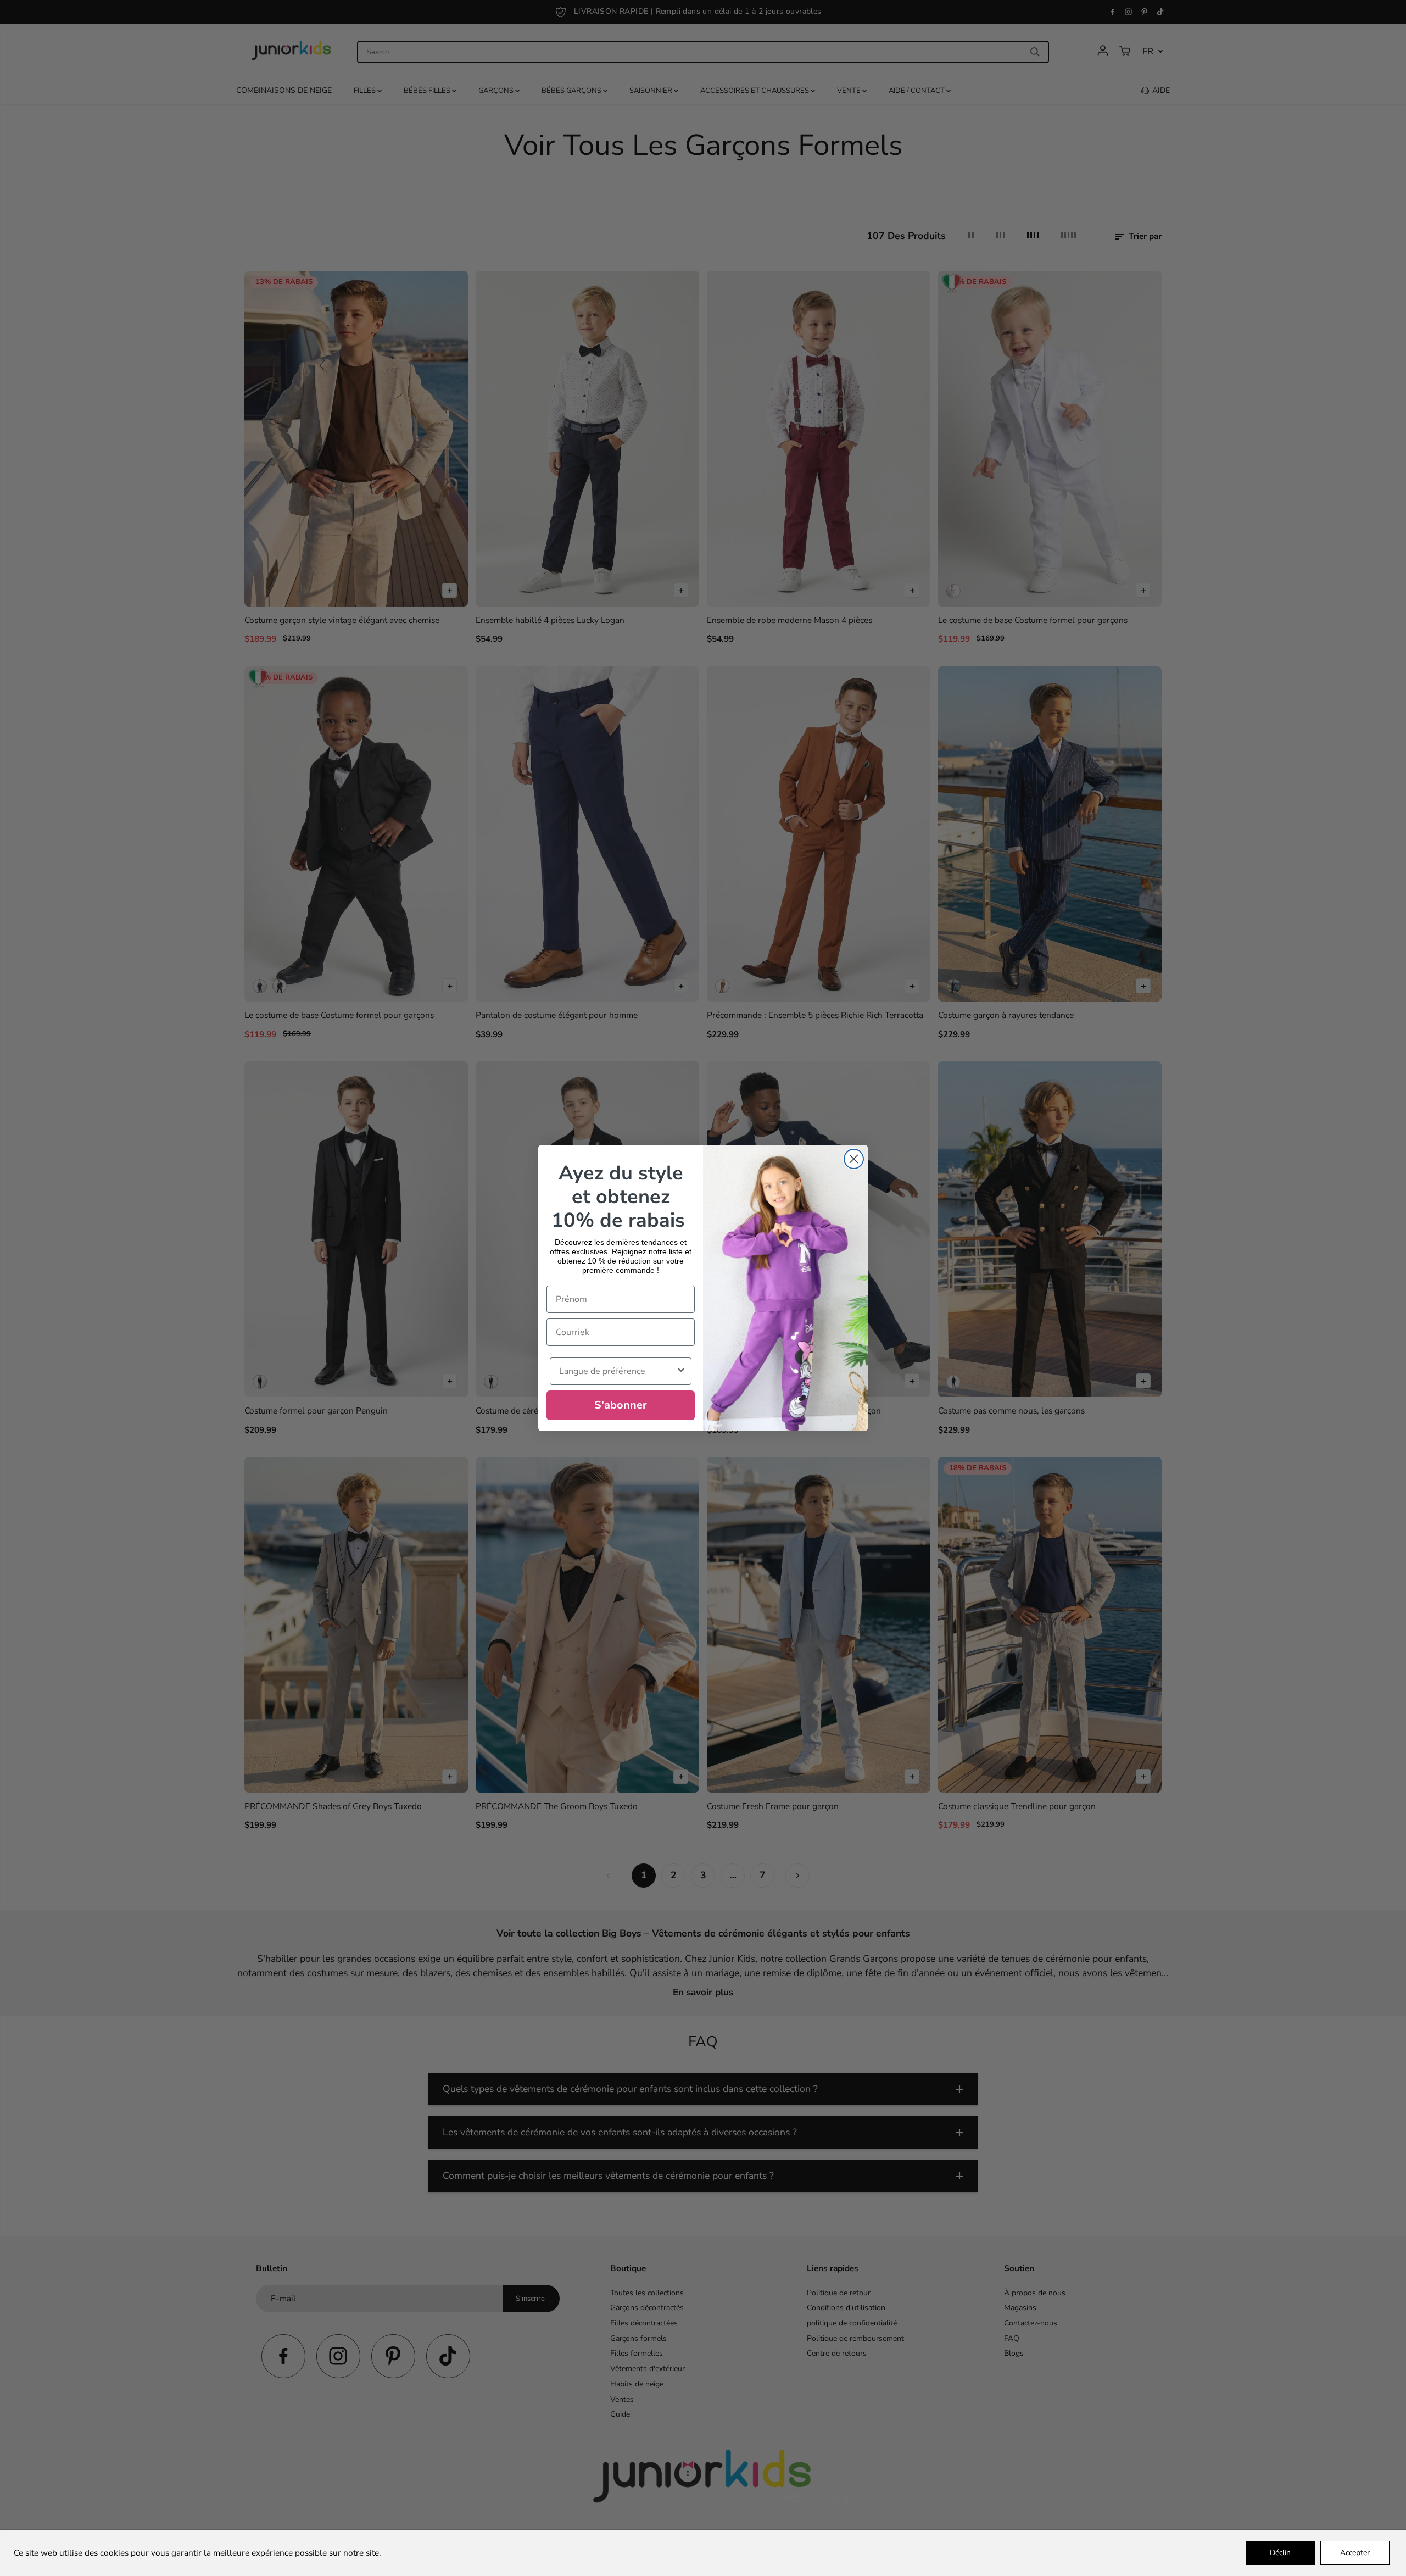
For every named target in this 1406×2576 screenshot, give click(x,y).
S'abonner (621, 1405)
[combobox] (617, 1371)
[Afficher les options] (681, 1371)
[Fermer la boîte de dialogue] (854, 1159)
